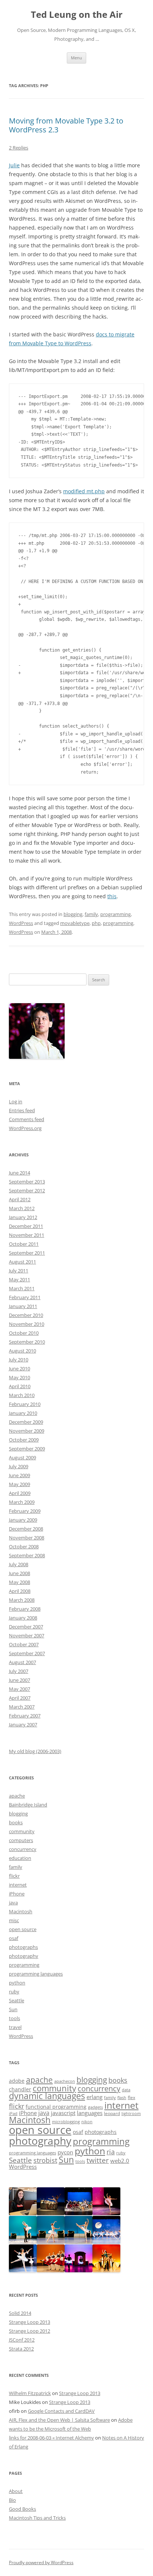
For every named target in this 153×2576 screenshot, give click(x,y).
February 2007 (25, 1716)
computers (21, 1840)
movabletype (75, 923)
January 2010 (23, 1413)
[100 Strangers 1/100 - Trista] (23, 2213)
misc (14, 1920)
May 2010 (19, 1377)
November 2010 (27, 1324)
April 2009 (20, 1493)
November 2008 (27, 1538)
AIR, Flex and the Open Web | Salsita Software (59, 2420)
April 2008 (20, 1591)
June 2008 (19, 1573)
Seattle (17, 2000)
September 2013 (27, 1182)
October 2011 (24, 1244)
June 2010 (19, 1368)
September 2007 (27, 1653)
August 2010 (22, 1351)
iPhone (17, 1894)
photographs (23, 1947)
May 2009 (19, 1484)
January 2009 (23, 1520)
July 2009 (19, 1466)
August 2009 (22, 1457)
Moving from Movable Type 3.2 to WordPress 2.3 (66, 125)
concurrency (23, 1849)
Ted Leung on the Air (77, 15)
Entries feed (22, 1110)
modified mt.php (84, 491)
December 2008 (26, 1529)
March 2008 (22, 1600)
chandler (20, 2089)
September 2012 (27, 1190)
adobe (17, 2081)
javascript (63, 2113)
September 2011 (27, 1253)
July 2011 (19, 1271)
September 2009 (27, 1449)
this (112, 896)
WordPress (21, 923)
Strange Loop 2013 (30, 2322)
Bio (12, 2500)
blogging (73, 914)
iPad (13, 2114)
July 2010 (19, 1360)
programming (115, 914)
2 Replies (19, 148)
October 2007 (24, 1644)
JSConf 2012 (22, 2340)
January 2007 (23, 1725)
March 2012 (22, 1208)
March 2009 (22, 1502)
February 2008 (25, 1609)
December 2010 (26, 1315)
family (91, 914)
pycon (65, 2152)
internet (18, 1885)
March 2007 (22, 1707)
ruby (14, 1992)
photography (24, 1956)
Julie (14, 165)
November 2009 (27, 1431)
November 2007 (27, 1635)
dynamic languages (47, 2096)
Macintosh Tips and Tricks (37, 2518)
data (126, 2090)
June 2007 (19, 1680)
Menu (76, 58)
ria (111, 2152)
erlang (95, 2097)
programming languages (36, 1974)
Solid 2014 (20, 2313)
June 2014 (19, 1173)
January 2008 (23, 1618)
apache (17, 1796)
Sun (13, 2009)
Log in (16, 1101)
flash (122, 2098)
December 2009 (26, 1422)
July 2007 (19, 1671)
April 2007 (20, 1698)
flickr (14, 1876)
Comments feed (27, 1119)
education (20, 1858)
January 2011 (23, 1306)
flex (131, 2097)
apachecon (65, 2081)
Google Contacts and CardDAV (61, 2411)
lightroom (131, 2114)
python (17, 1983)
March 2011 (22, 1288)
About (16, 2491)
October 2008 (24, 1546)
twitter (98, 2160)
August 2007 (22, 1662)
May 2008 (19, 1582)
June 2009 (19, 1475)
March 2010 (22, 1395)
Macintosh (21, 1911)
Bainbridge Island (28, 1805)
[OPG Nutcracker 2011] (51, 2213)
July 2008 (19, 1564)
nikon (87, 2122)
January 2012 (23, 1217)
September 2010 (27, 1342)
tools (14, 2018)
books (16, 1822)
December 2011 (26, 1226)
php (96, 923)
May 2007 (19, 1689)
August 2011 (22, 1262)
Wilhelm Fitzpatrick (30, 2393)
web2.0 (120, 2161)
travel (15, 2027)
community (22, 1831)
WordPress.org (25, 1128)
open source (23, 1929)
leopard (112, 2113)
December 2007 (26, 1627)
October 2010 (24, 1333)
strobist (45, 2160)
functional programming (56, 2107)
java (13, 1903)
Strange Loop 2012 (30, 2331)
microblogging (66, 2122)
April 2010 (20, 1386)
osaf (14, 1938)
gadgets (95, 2107)
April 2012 (20, 1199)
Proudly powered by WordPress (41, 2562)
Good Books (22, 2509)
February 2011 (25, 1297)
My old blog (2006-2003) (35, 1751)
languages (90, 2113)
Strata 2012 (21, 2349)
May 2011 (19, 1279)
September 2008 (27, 1555)
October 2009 (24, 1440)
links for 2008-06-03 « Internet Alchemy (51, 2438)
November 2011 (27, 1235)
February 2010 (25, 1404)
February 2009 (25, 1511)
